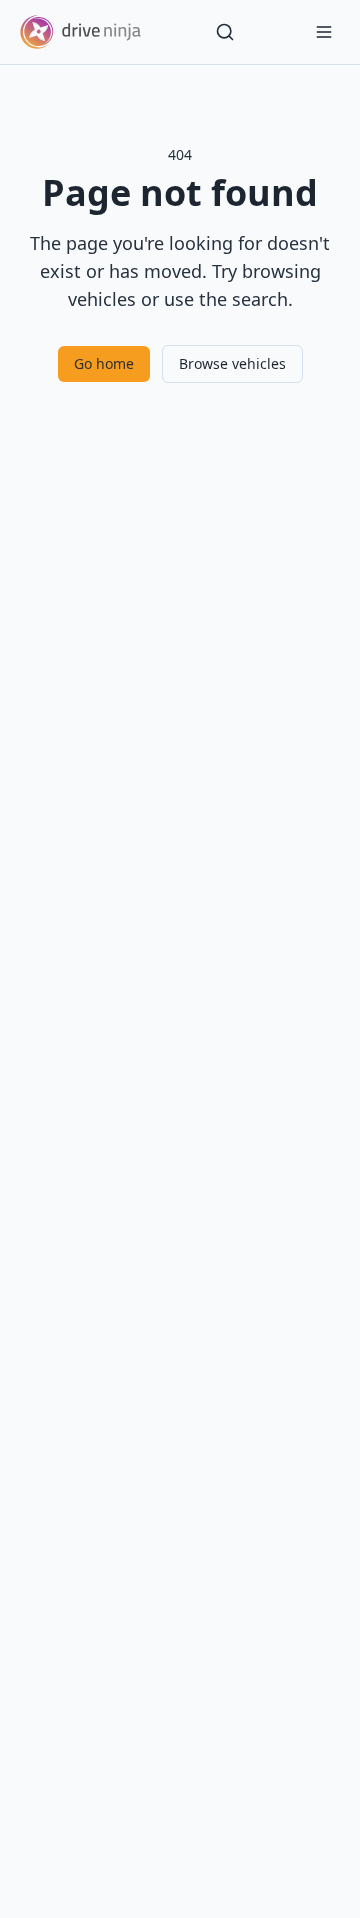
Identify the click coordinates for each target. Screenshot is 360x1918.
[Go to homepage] (80, 32)
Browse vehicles (232, 363)
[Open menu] (324, 32)
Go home (104, 363)
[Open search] (225, 32)
